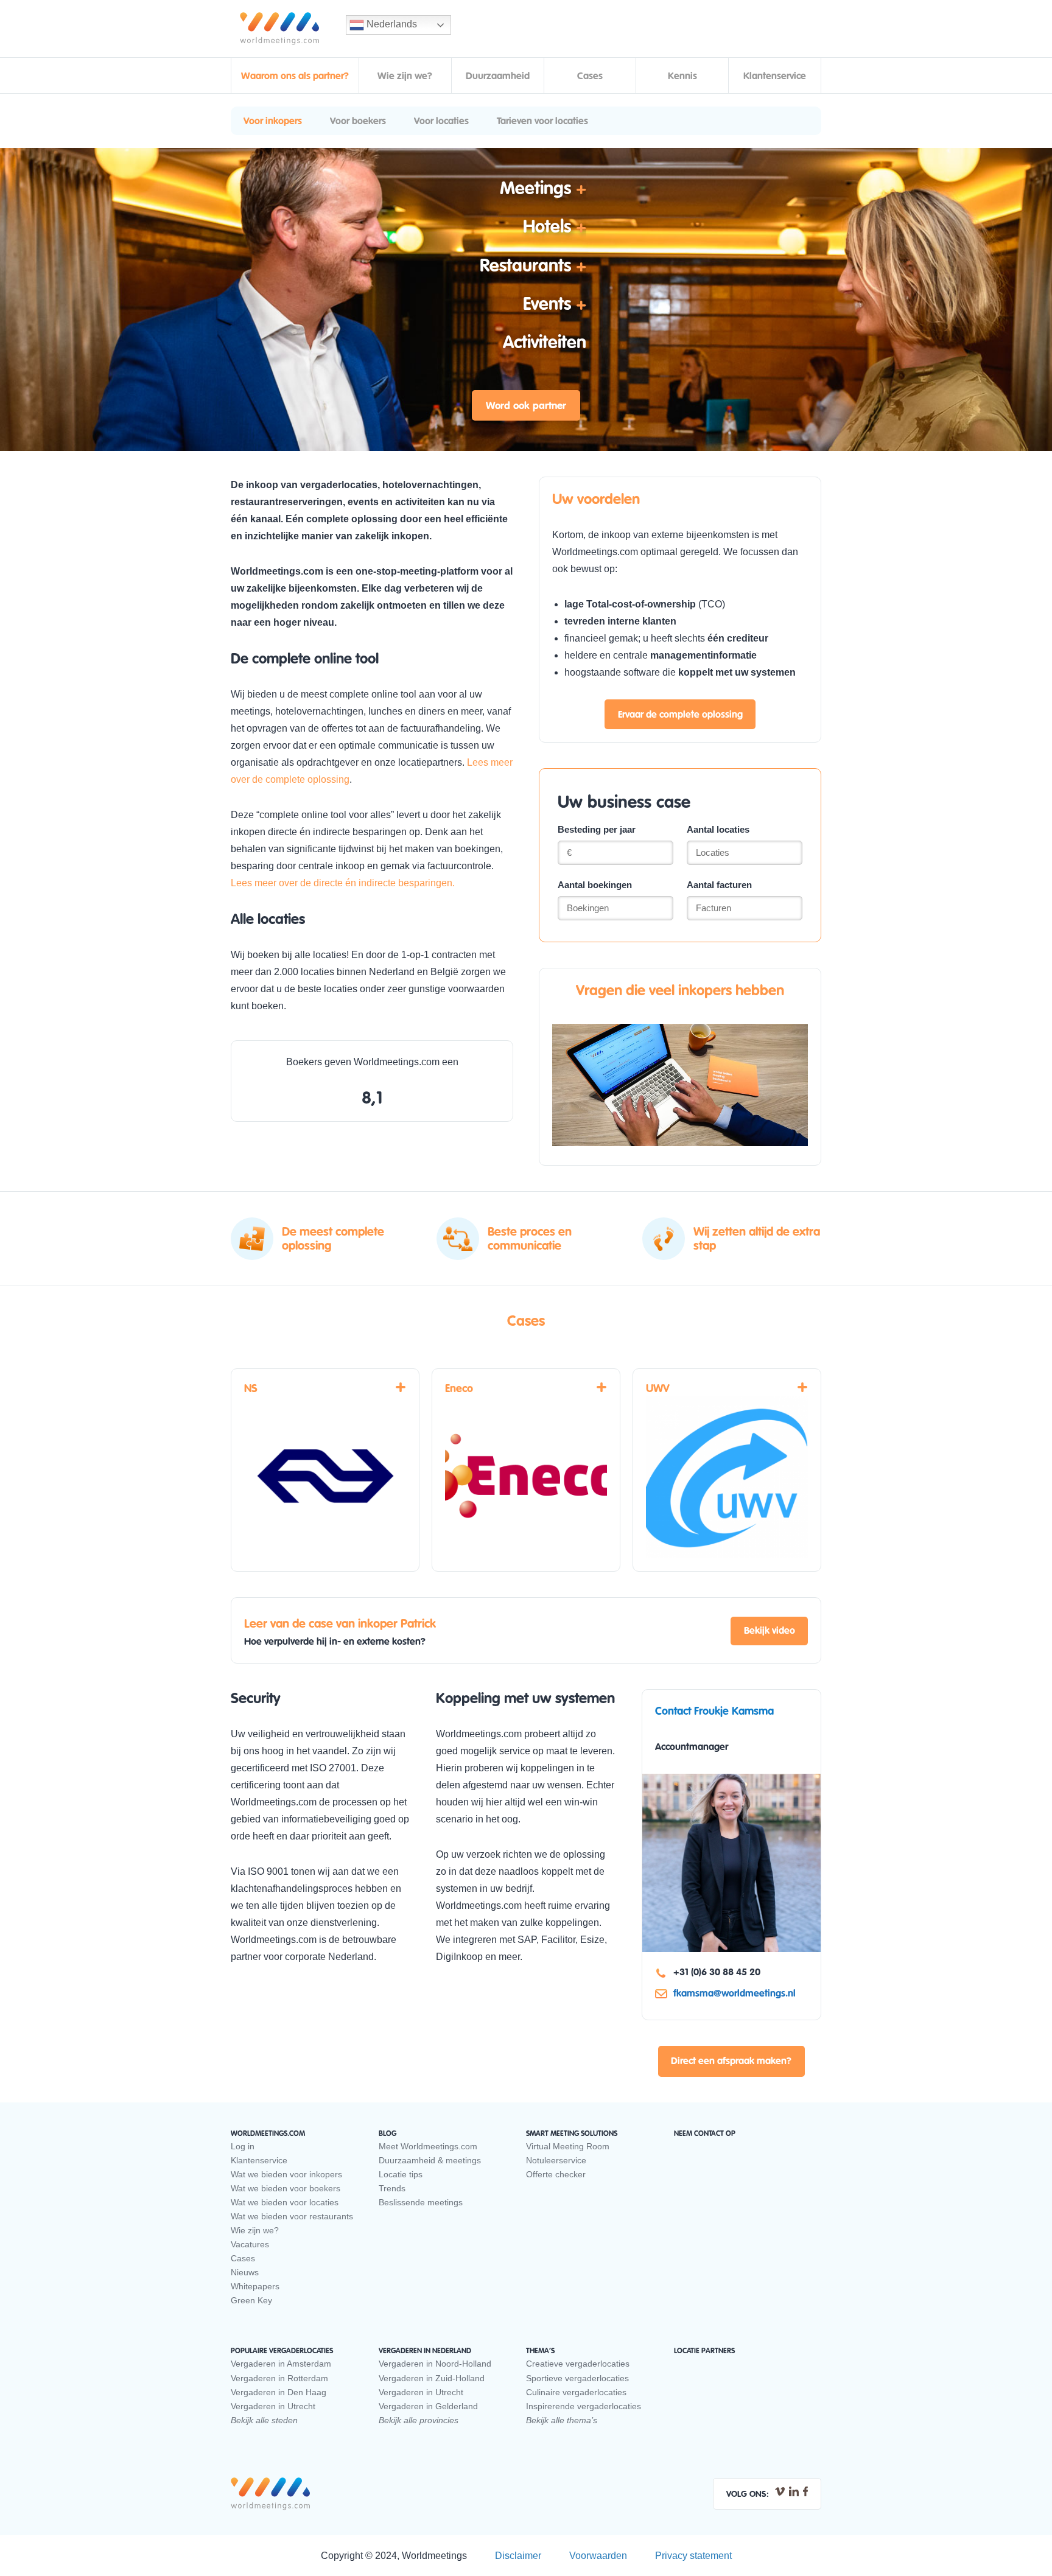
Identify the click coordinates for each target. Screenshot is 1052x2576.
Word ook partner (526, 406)
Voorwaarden (598, 2556)
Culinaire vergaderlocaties (576, 2392)
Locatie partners (704, 2351)
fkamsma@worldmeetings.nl (735, 1993)
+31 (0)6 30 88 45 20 (717, 1972)
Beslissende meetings (421, 2202)
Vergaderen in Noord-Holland (435, 2364)
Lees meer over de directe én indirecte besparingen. (344, 883)
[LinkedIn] (794, 2491)
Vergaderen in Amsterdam (281, 2364)
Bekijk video (770, 1631)
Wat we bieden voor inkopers (286, 2174)
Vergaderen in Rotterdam (279, 2378)
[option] (321, 1251)
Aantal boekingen (595, 885)
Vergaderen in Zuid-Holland (432, 2378)
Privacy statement (693, 2556)
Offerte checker (556, 2174)
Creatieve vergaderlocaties (578, 2364)
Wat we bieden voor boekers (286, 2188)
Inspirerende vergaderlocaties (584, 2406)
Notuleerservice (556, 2160)
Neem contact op (705, 2133)
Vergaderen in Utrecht (273, 2406)
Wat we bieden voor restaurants (292, 2216)
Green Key (251, 2300)
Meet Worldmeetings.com (428, 2146)
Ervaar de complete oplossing (680, 715)
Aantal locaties (718, 829)
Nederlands (391, 24)
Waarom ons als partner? (295, 76)
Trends (392, 2188)
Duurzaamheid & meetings (430, 2160)
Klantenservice (775, 76)
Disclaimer (518, 2556)
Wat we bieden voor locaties (285, 2202)
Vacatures (250, 2244)
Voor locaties (441, 121)
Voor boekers (358, 121)
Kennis (682, 76)
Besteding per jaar (597, 829)
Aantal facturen (719, 885)
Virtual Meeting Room (568, 2146)
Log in (243, 2146)
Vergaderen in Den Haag (279, 2392)
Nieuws (245, 2272)
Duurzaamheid (498, 76)
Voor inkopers (273, 121)
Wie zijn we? (405, 76)
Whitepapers (255, 2286)
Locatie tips (401, 2174)
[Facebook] (805, 2491)
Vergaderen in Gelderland (428, 2406)
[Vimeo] (780, 2491)
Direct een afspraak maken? (731, 2061)
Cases (590, 76)
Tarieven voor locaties (542, 121)
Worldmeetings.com (279, 29)
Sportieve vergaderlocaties (577, 2378)
